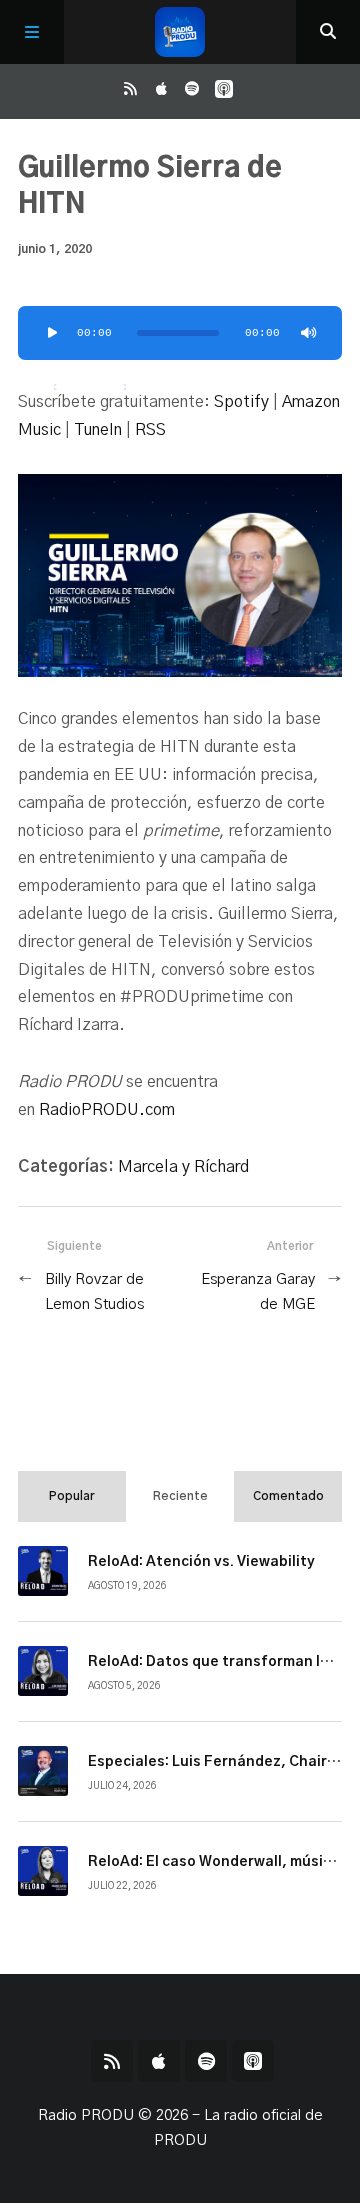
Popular (72, 1496)
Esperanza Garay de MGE (258, 1292)
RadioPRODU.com (107, 1110)
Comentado (288, 1496)
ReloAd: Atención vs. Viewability (201, 1562)
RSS (150, 430)
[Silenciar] (308, 333)
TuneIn (98, 430)
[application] (180, 333)
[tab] (72, 1496)
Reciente (180, 1496)
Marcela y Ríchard (183, 1167)
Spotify (241, 402)
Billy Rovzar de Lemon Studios (94, 1292)
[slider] (90, 387)
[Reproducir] (52, 333)
